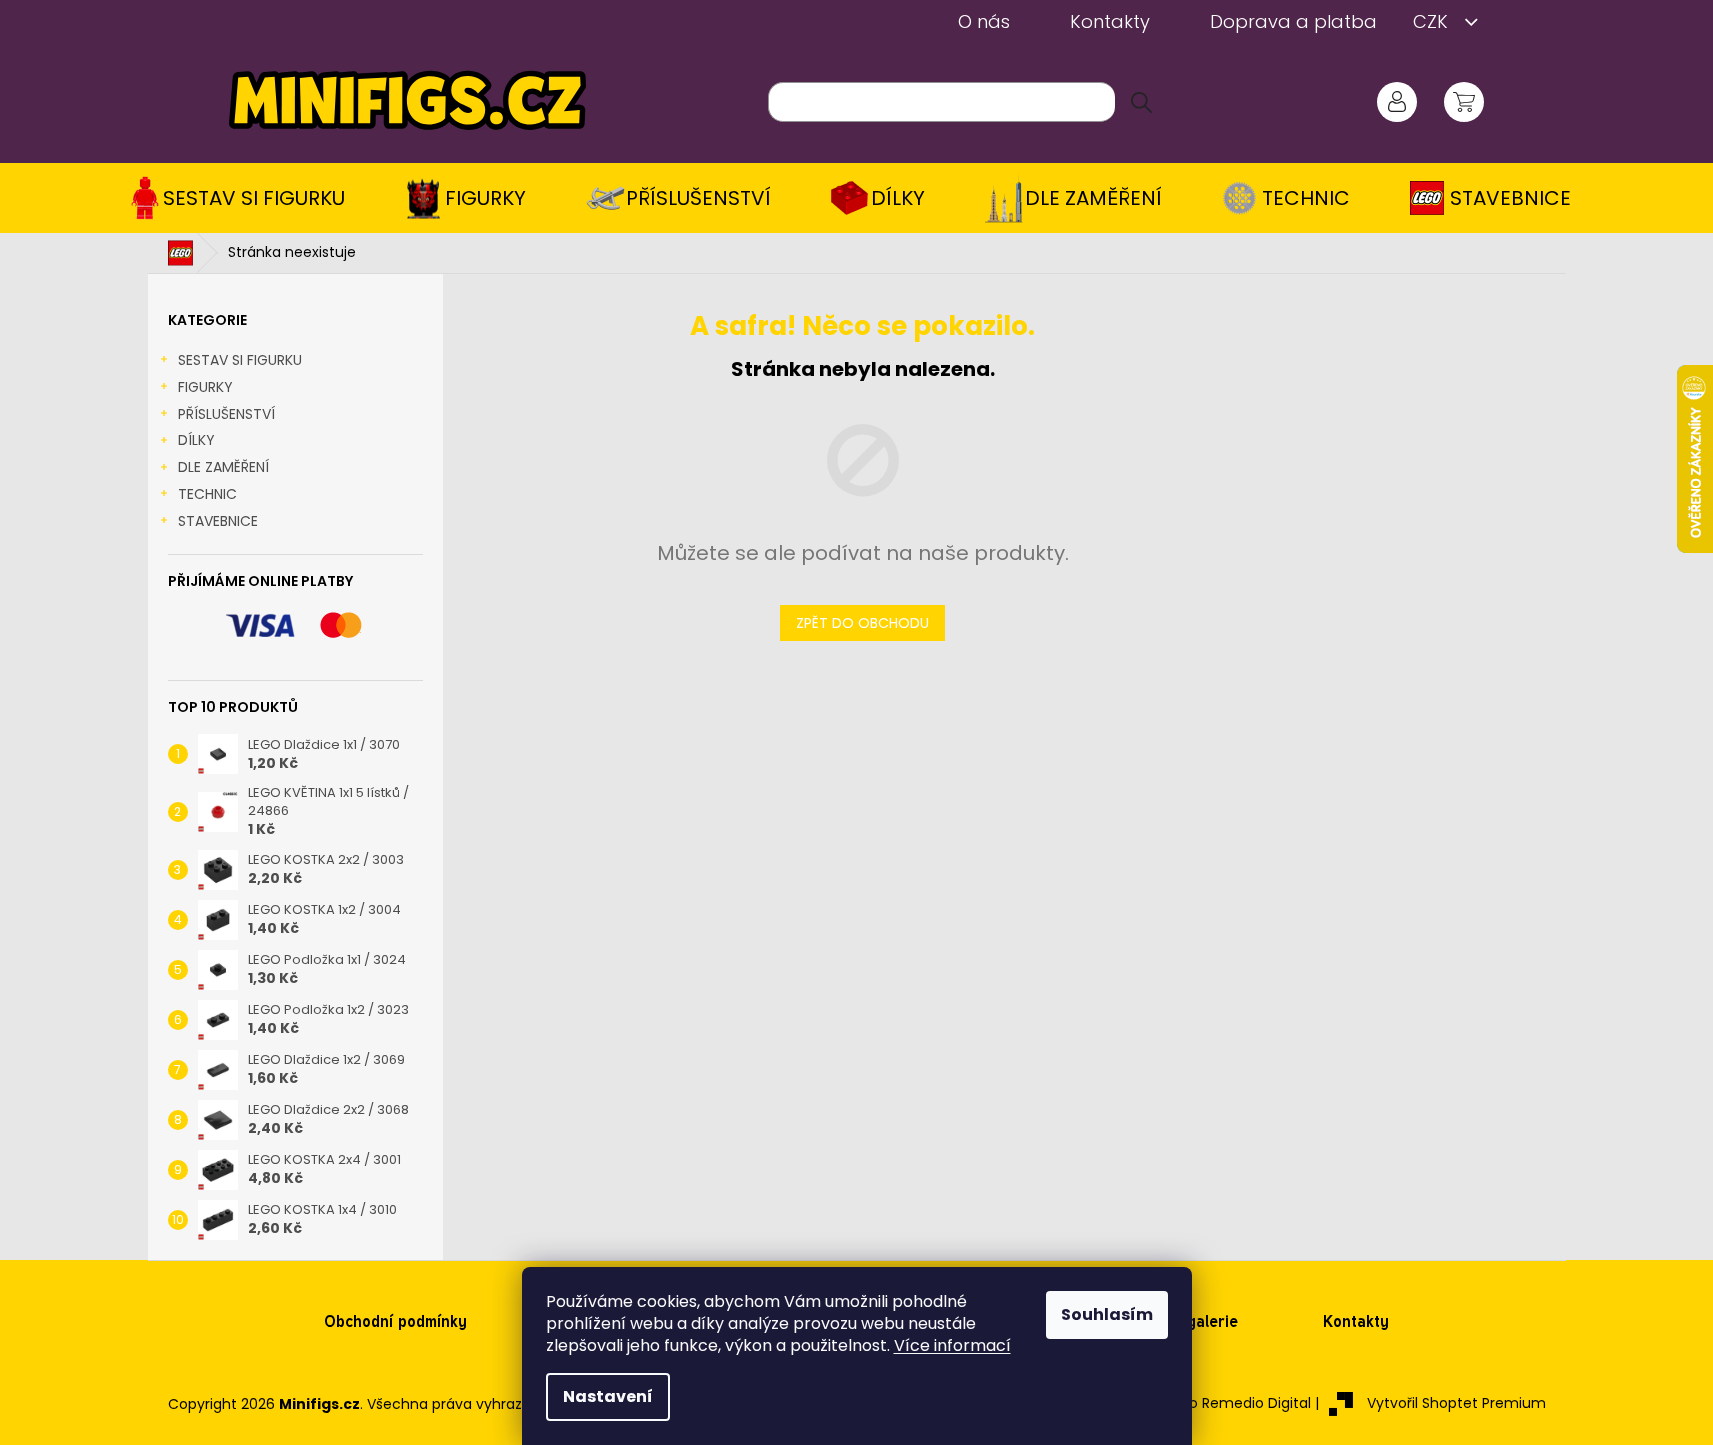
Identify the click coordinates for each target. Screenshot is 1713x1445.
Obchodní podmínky (395, 1321)
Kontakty (1110, 21)
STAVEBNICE (218, 521)
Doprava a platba (1293, 21)
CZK (1433, 21)
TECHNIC (207, 494)
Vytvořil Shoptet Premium (1456, 1403)
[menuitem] (244, 198)
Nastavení (608, 1396)
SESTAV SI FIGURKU (240, 360)
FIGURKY (205, 387)
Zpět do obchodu (862, 623)
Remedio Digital (1256, 1403)
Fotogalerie (1196, 1321)
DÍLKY (196, 440)
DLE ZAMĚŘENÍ (223, 467)
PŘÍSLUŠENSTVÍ (226, 414)
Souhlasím (1107, 1314)
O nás (984, 21)
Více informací (952, 1345)
